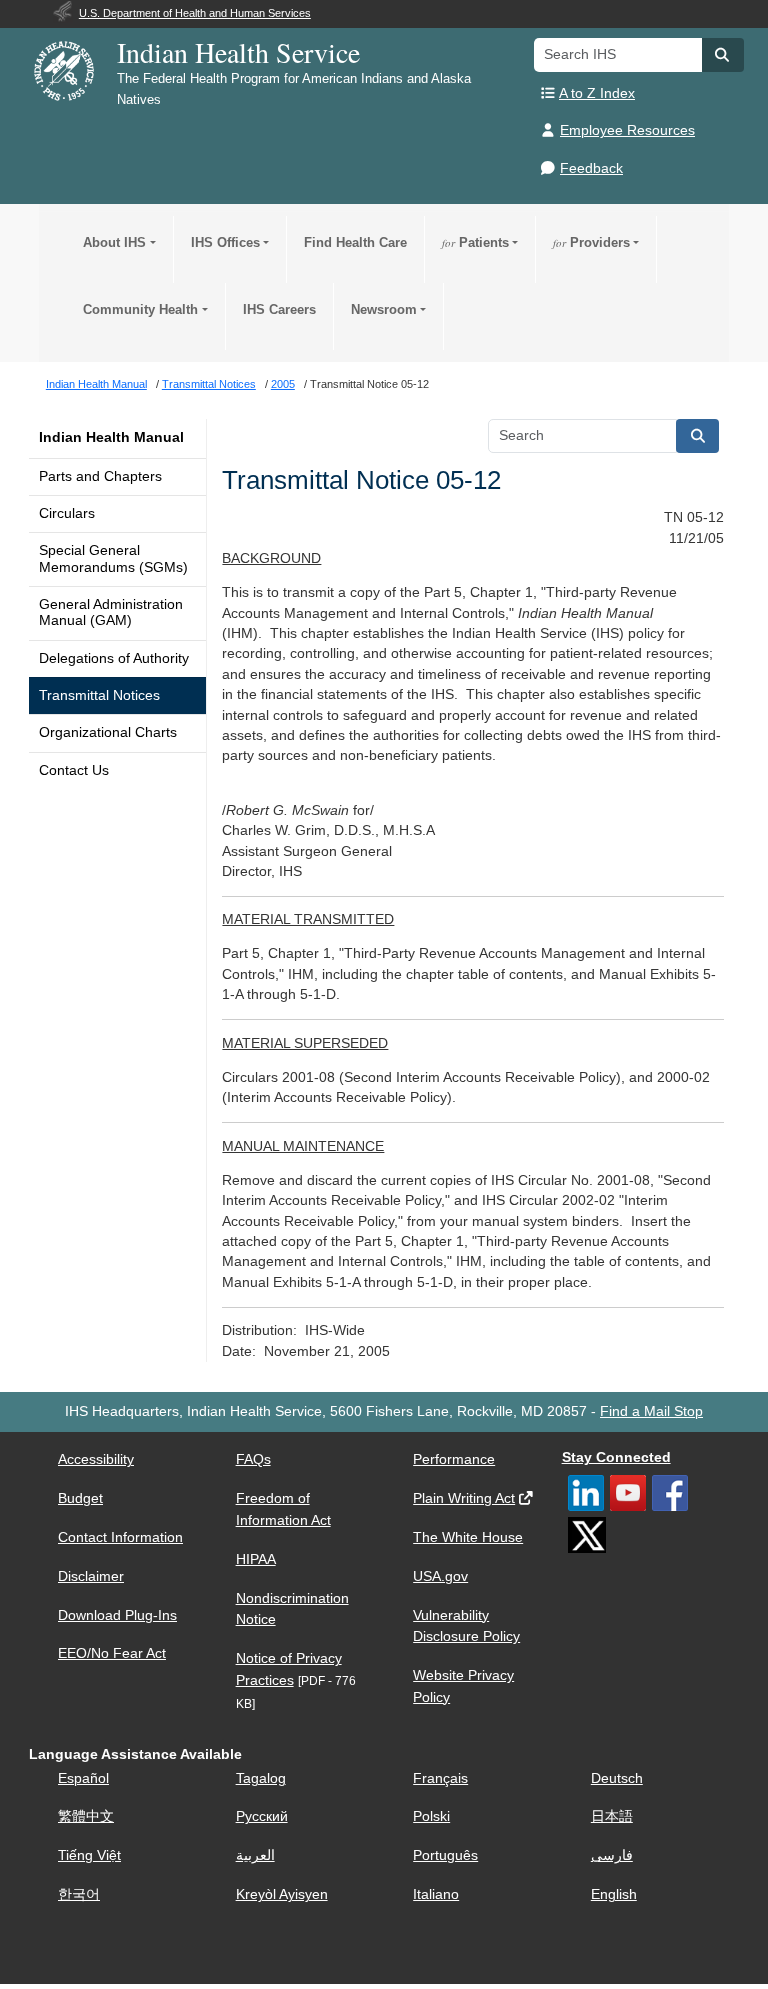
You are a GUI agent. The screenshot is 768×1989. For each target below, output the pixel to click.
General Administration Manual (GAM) (111, 612)
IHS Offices (225, 242)
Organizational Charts (108, 732)
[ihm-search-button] (698, 436)
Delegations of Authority (114, 658)
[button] (723, 55)
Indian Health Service (238, 52)
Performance (454, 1459)
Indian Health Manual (111, 437)
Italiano (436, 1894)
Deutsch (617, 1778)
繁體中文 (86, 1816)
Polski (431, 1816)
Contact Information (120, 1537)
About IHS (114, 242)
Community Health (140, 309)
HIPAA (256, 1559)
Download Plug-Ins (117, 1615)
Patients (475, 242)
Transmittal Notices (99, 695)
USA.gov (440, 1576)
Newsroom (384, 309)
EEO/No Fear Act (112, 1653)
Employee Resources (627, 130)
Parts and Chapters (100, 476)
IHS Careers (279, 309)
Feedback (591, 168)
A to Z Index (597, 93)
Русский (262, 1816)
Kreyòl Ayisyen (282, 1894)
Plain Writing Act (464, 1498)
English (614, 1894)
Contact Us (74, 770)
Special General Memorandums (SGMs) (113, 558)
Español (83, 1778)
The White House (468, 1537)
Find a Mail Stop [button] (651, 1411)
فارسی (612, 1855)
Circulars (67, 513)
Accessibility (96, 1459)
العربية (255, 1855)
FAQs (253, 1459)
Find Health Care (355, 242)
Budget (80, 1498)
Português (445, 1855)
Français (440, 1778)
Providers (591, 242)
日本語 (612, 1816)
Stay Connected (616, 1457)
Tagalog (261, 1778)
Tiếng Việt (89, 1855)
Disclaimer (91, 1576)
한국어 (79, 1894)
